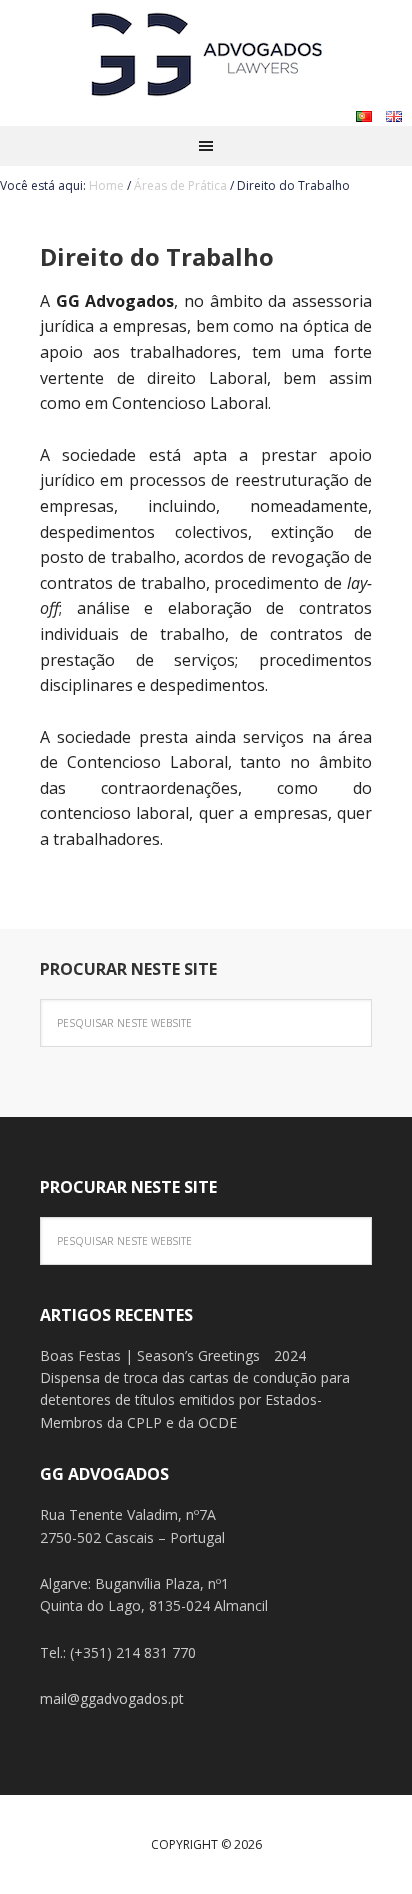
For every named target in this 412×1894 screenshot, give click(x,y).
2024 (290, 1355)
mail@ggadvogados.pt (112, 1698)
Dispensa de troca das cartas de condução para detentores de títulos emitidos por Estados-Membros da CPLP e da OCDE (195, 1400)
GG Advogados (206, 50)
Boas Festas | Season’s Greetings (150, 1355)
